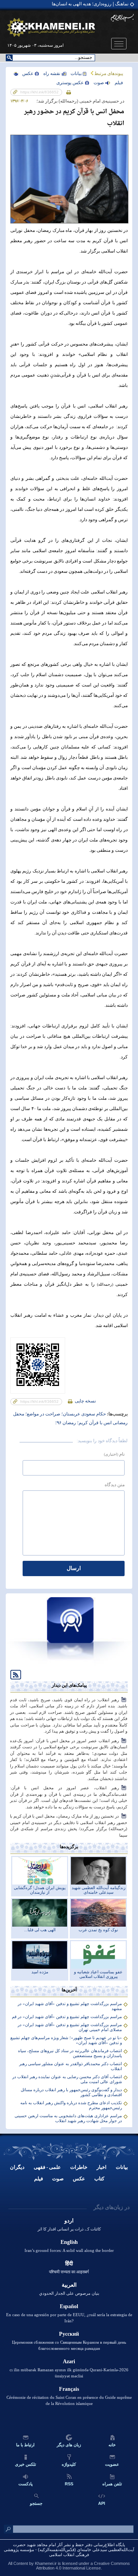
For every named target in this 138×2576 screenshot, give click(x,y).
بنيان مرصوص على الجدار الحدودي (69, 2293)
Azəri (69, 2362)
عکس (28, 73)
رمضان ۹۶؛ (66, 1423)
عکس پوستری (70, 83)
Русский (69, 2334)
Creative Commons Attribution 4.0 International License (83, 2566)
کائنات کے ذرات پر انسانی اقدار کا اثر (69, 2229)
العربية (69, 2285)
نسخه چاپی (85, 1401)
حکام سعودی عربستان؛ (83, 1414)
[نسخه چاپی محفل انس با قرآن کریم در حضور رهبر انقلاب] (69, 92)
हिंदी (69, 2264)
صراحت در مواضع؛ (42, 1414)
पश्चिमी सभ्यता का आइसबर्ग (69, 2272)
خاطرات (79, 2167)
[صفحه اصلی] (51, 28)
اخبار (102, 2167)
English (69, 2242)
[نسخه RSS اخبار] (13, 1674)
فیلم (39, 2179)
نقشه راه (52, 73)
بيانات (76, 73)
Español (69, 2306)
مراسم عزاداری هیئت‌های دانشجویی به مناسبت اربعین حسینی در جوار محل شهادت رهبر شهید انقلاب (68, 2118)
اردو (69, 2221)
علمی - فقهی (47, 2167)
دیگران (17, 2167)
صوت (99, 83)
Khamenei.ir (46, 2563)
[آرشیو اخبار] (69, 1665)
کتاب (99, 2179)
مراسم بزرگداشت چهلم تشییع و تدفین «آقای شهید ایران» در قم (67, 2017)
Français (69, 2389)
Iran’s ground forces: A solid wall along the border (69, 2250)
